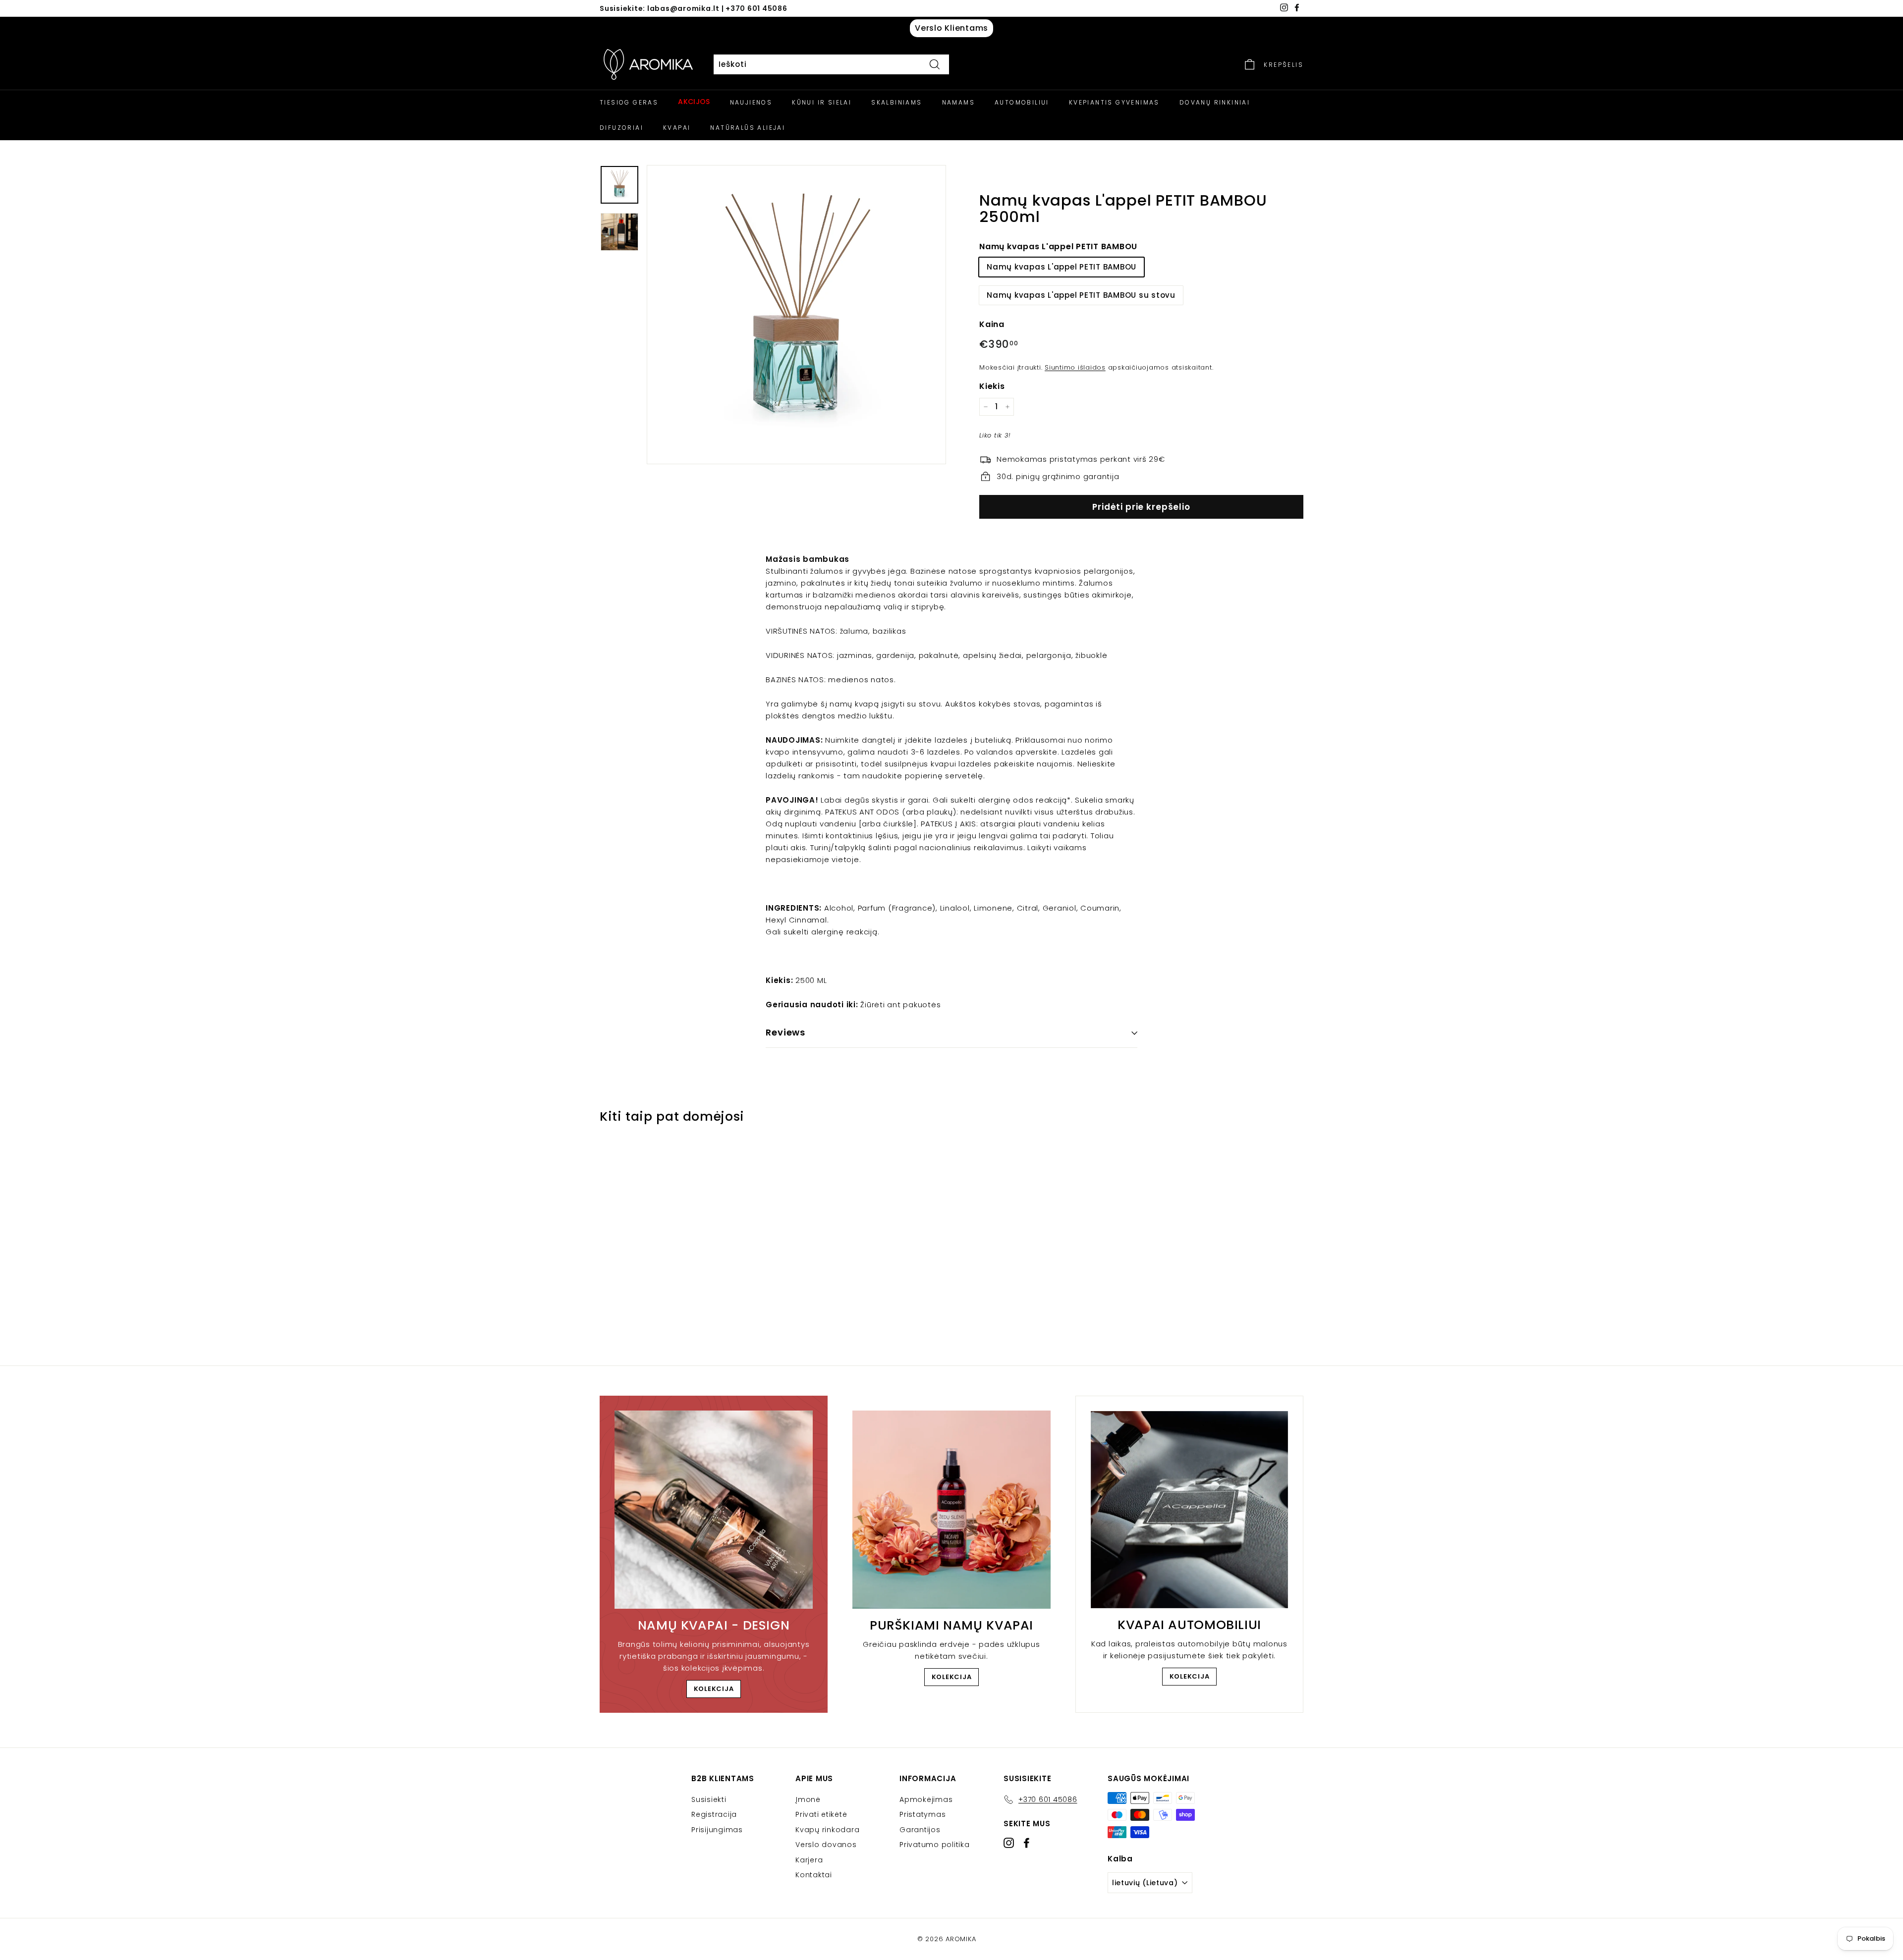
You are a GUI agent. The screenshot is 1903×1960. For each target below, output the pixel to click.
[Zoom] (796, 315)
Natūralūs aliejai (748, 128)
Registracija (714, 1814)
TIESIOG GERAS (629, 102)
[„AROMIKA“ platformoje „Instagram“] (1009, 1843)
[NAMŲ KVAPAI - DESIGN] (714, 1510)
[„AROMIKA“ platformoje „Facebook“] (1027, 1843)
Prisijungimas (717, 1830)
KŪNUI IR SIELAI (822, 102)
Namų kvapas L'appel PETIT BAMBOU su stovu (1081, 295)
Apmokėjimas (926, 1799)
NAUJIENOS (751, 102)
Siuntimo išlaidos (1075, 367)
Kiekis (992, 386)
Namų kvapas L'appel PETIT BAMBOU (1058, 246)
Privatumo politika (935, 1845)
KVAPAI (677, 128)
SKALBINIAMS (896, 102)
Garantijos (920, 1830)
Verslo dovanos (826, 1845)
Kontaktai (814, 1875)
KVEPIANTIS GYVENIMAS (1114, 102)
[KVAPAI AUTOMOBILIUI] (1189, 1510)
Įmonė (808, 1799)
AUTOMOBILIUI (1022, 102)
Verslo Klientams (951, 28)
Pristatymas (923, 1814)
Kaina (992, 324)
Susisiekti (709, 1799)
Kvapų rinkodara (827, 1830)
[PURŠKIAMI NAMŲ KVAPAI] (951, 1510)
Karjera (809, 1860)
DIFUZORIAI (621, 128)
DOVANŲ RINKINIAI (1215, 102)
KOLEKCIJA (714, 1689)
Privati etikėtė (821, 1814)
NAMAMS (958, 102)
